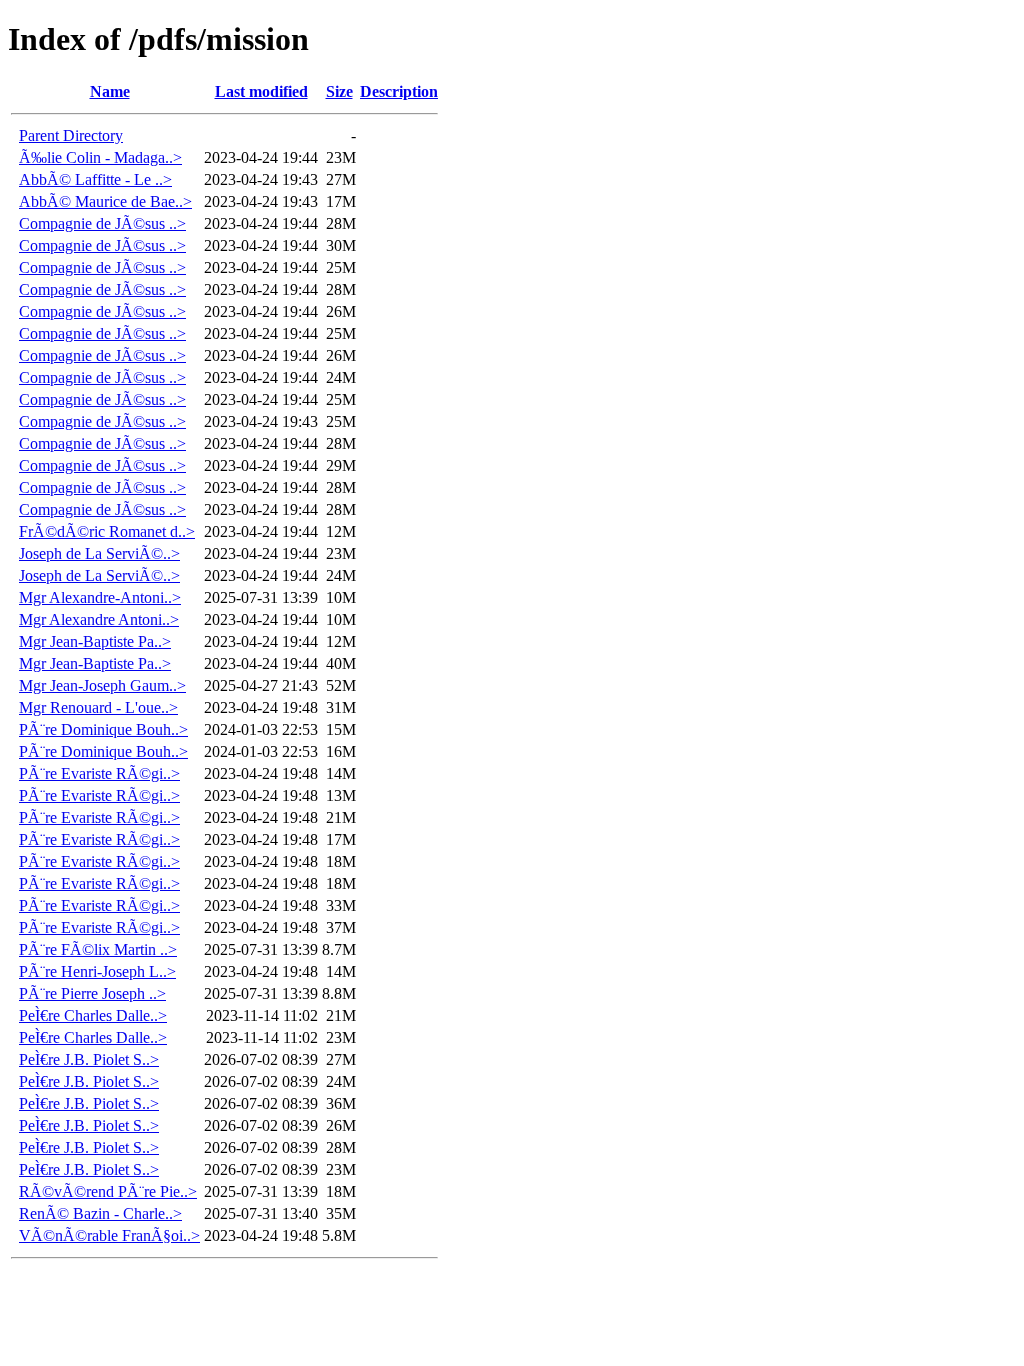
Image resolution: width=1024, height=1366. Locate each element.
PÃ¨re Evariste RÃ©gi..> (99, 773)
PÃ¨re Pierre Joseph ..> (92, 993)
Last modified (261, 91)
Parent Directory (71, 135)
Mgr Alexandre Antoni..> (99, 619)
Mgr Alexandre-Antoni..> (100, 597)
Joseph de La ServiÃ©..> (99, 553)
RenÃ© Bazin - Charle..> (100, 1213)
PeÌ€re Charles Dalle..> (93, 1015)
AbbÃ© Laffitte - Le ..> (95, 179)
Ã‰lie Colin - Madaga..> (100, 157)
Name (110, 91)
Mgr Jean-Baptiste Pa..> (95, 641)
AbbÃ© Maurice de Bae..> (105, 201)
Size (339, 91)
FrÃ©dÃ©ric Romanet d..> (107, 531)
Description (399, 91)
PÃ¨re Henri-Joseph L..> (97, 971)
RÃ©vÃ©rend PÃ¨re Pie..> (108, 1191)
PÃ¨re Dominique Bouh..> (103, 729)
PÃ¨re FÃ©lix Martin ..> (98, 949)
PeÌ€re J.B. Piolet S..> (89, 1059)
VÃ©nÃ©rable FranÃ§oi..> (109, 1235)
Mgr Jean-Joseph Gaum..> (102, 685)
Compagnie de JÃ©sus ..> (102, 223)
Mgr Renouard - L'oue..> (98, 707)
